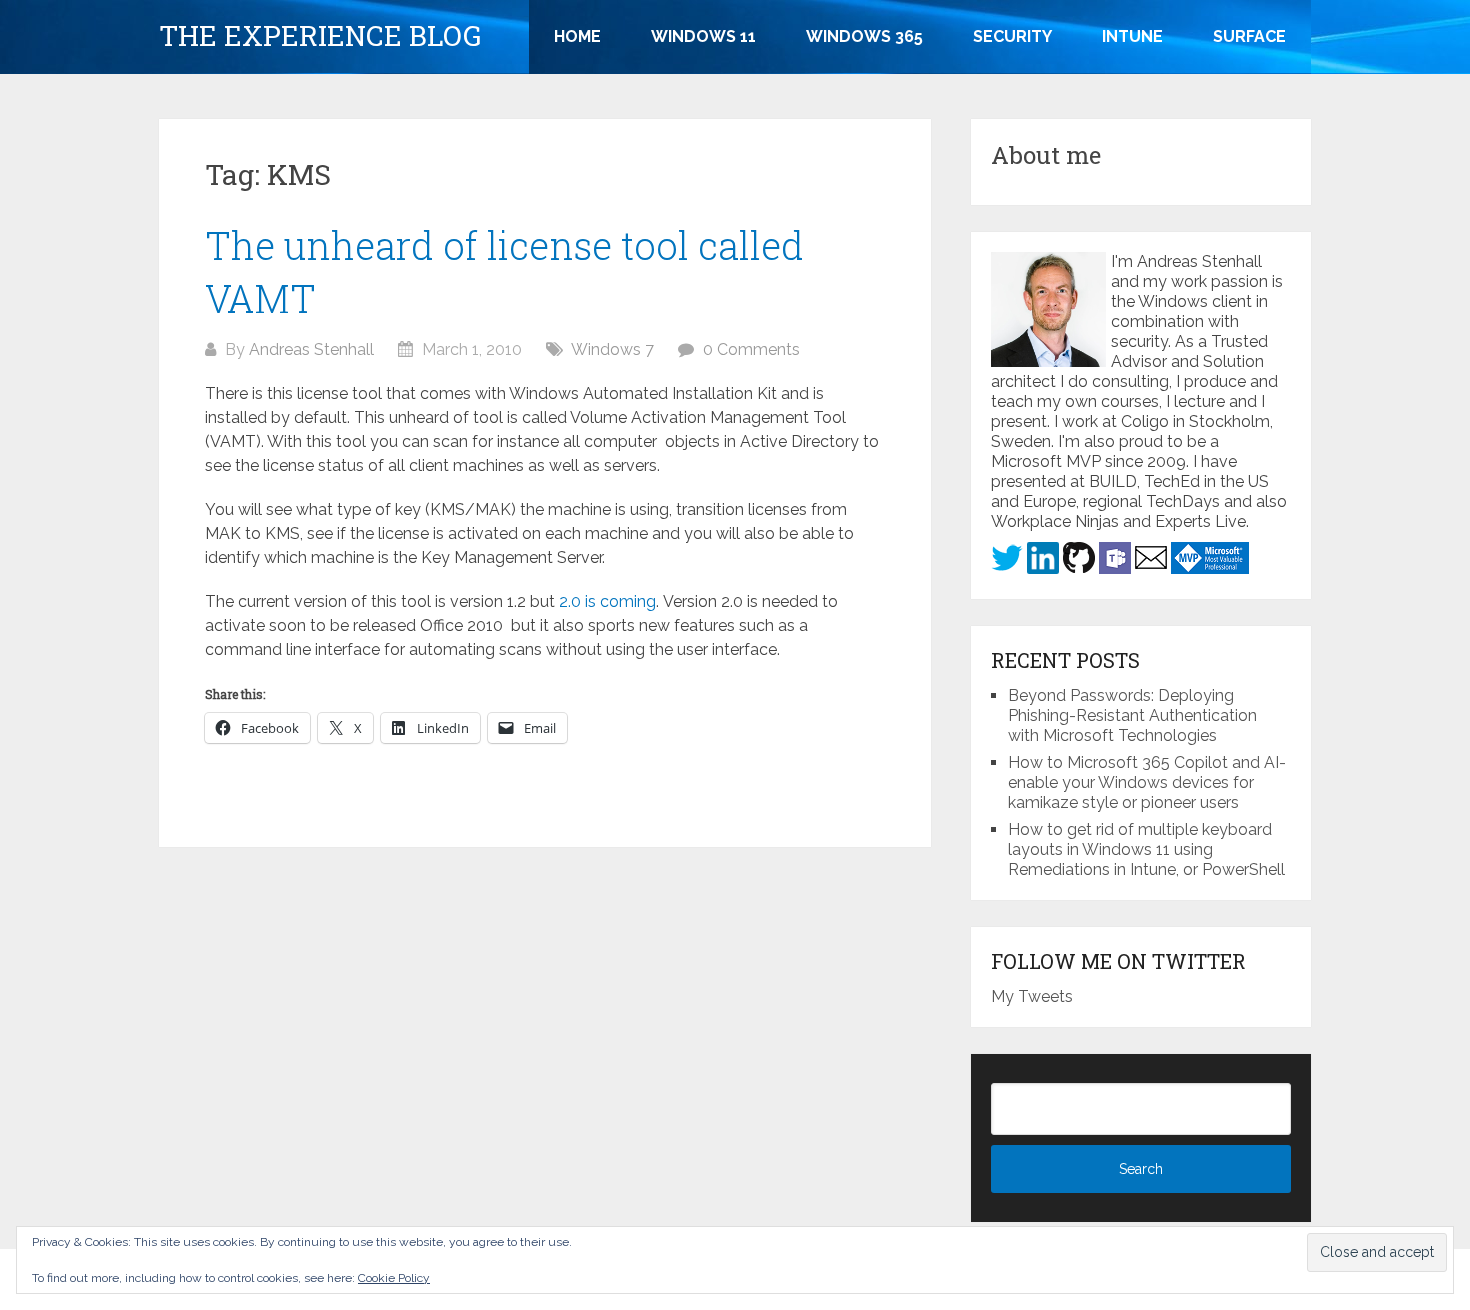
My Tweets (1032, 996)
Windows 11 (703, 36)
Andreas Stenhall (311, 349)
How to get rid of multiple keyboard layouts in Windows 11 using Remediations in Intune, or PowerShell (1146, 849)
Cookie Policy (394, 1278)
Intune (1132, 36)
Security (1012, 36)
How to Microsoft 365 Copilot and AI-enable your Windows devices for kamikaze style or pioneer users (1147, 782)
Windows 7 (612, 349)
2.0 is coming (607, 601)
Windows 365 (864, 36)
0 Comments (751, 349)
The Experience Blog (320, 36)
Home (577, 36)
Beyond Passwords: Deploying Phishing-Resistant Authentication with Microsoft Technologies (1132, 715)
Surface (1249, 36)
